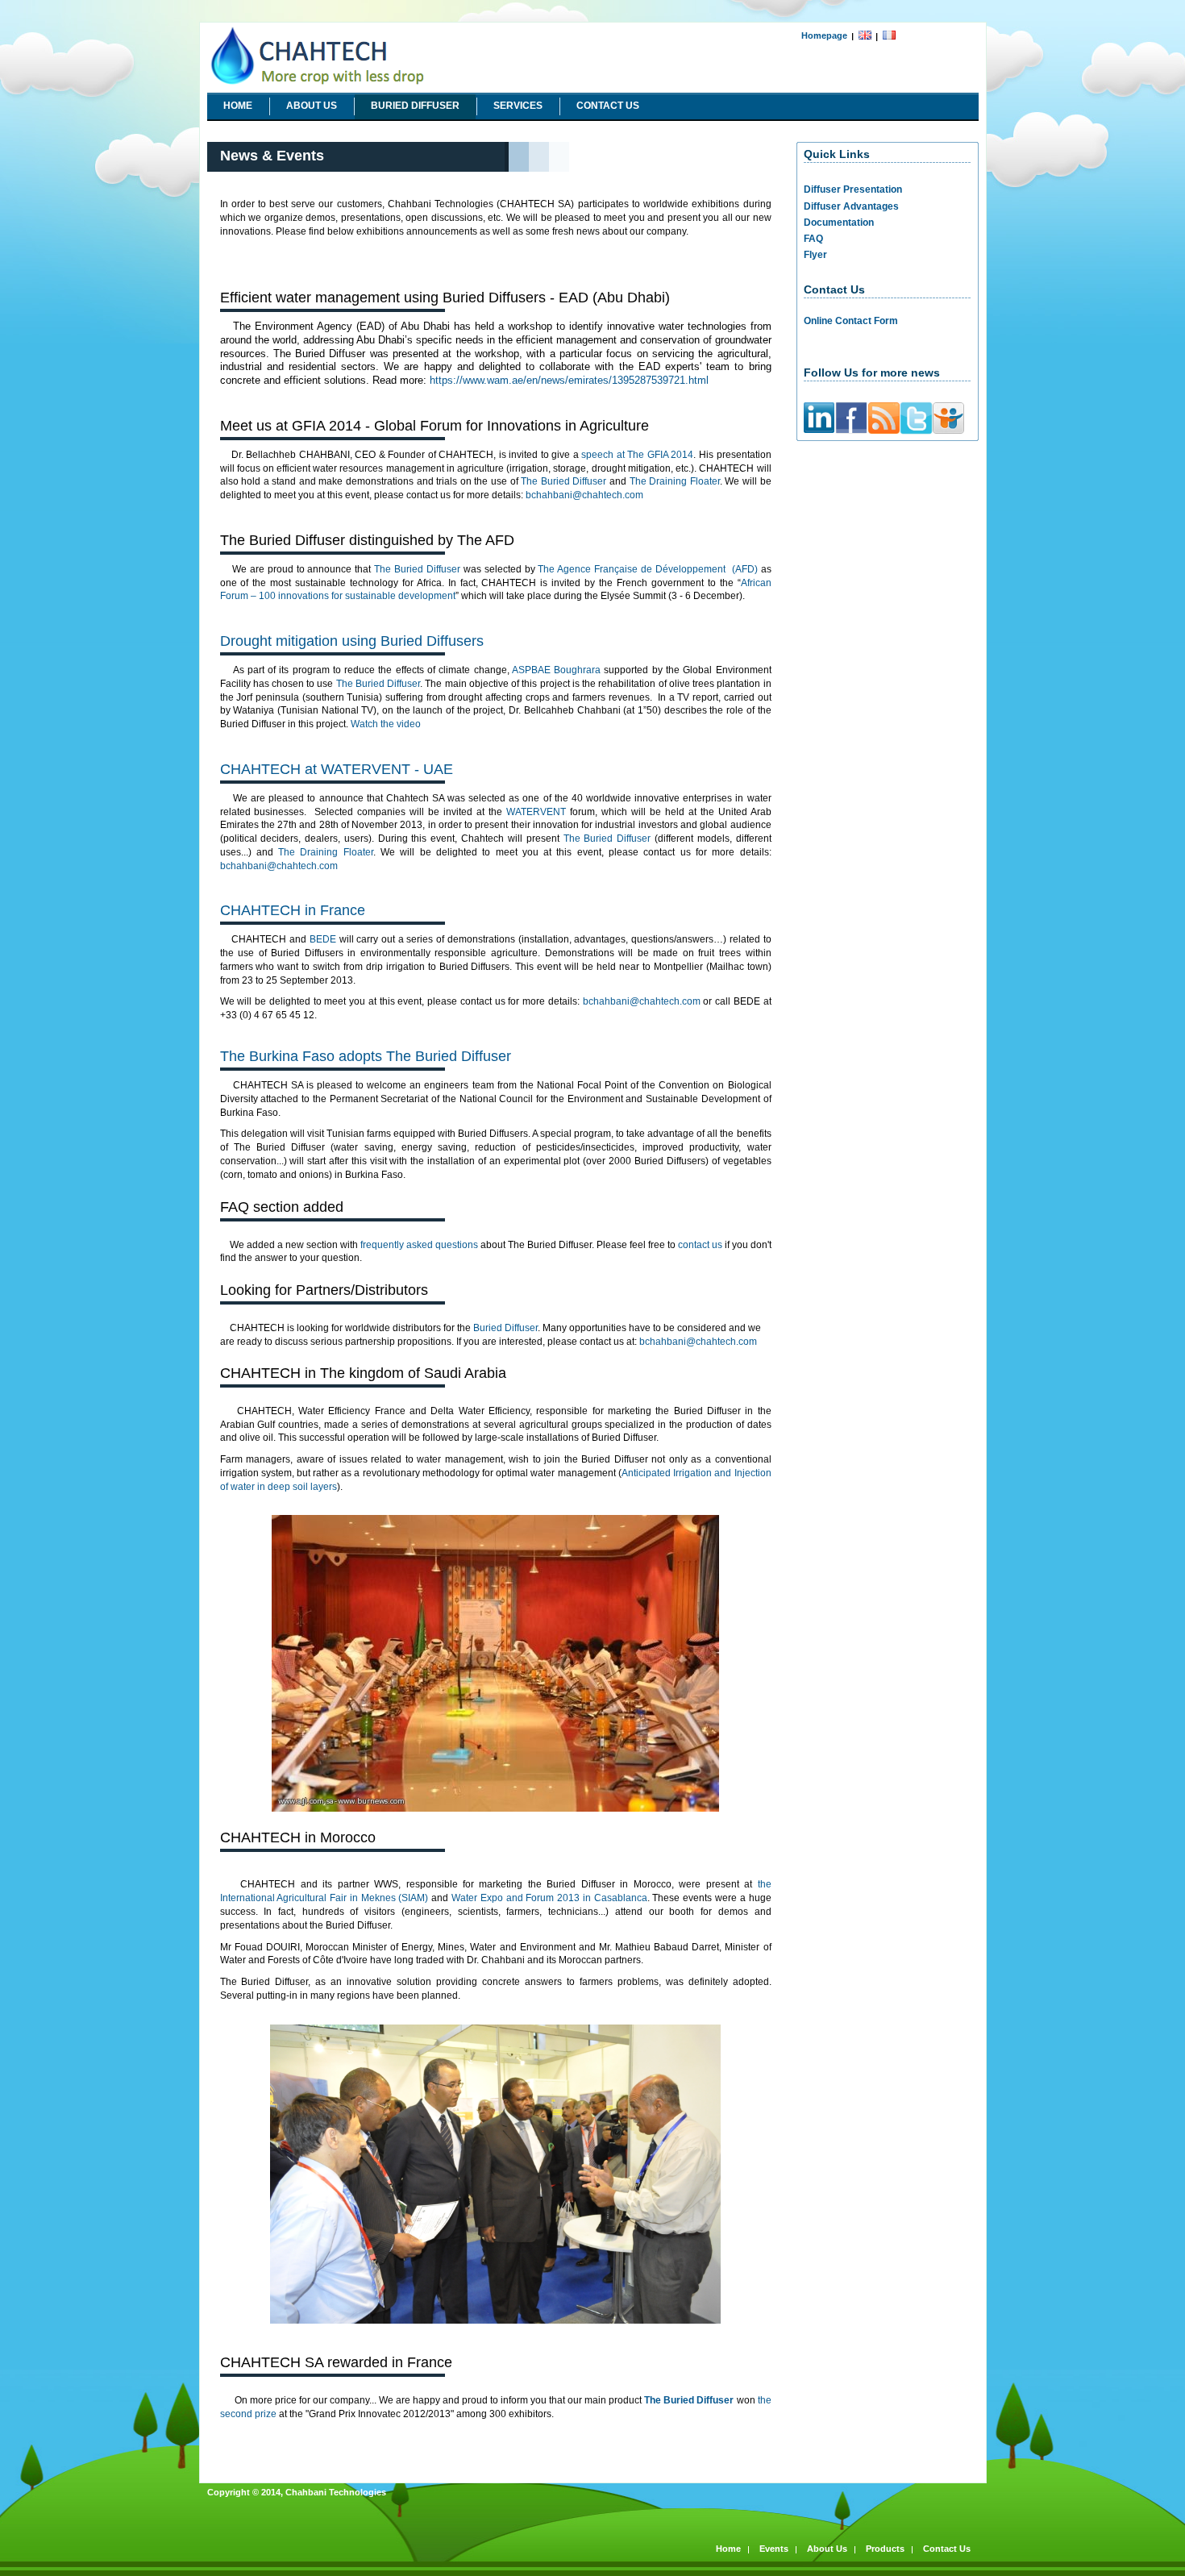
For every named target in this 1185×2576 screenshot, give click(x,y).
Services (518, 106)
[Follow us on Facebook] (851, 432)
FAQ (813, 239)
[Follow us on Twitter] (916, 432)
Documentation (839, 223)
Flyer (815, 255)
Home (238, 106)
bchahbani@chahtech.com (584, 495)
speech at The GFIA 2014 (637, 455)
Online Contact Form (851, 321)
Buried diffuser (415, 106)
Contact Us (608, 106)
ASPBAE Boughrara (556, 670)
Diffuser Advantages (851, 206)
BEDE (323, 939)
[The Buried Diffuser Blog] (884, 431)
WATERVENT (536, 812)
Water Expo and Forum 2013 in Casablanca (549, 1898)
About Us (312, 106)
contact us (700, 1245)
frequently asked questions (419, 1245)
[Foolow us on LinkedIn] (819, 430)
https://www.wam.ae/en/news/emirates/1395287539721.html (569, 380)
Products (885, 2549)
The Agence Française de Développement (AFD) (647, 569)
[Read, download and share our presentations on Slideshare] (948, 431)
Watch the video (386, 724)
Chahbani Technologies (260, 28)
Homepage (824, 35)
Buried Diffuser (505, 1328)
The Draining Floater (675, 481)
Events (774, 2549)
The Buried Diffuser (563, 481)
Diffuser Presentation (853, 189)
